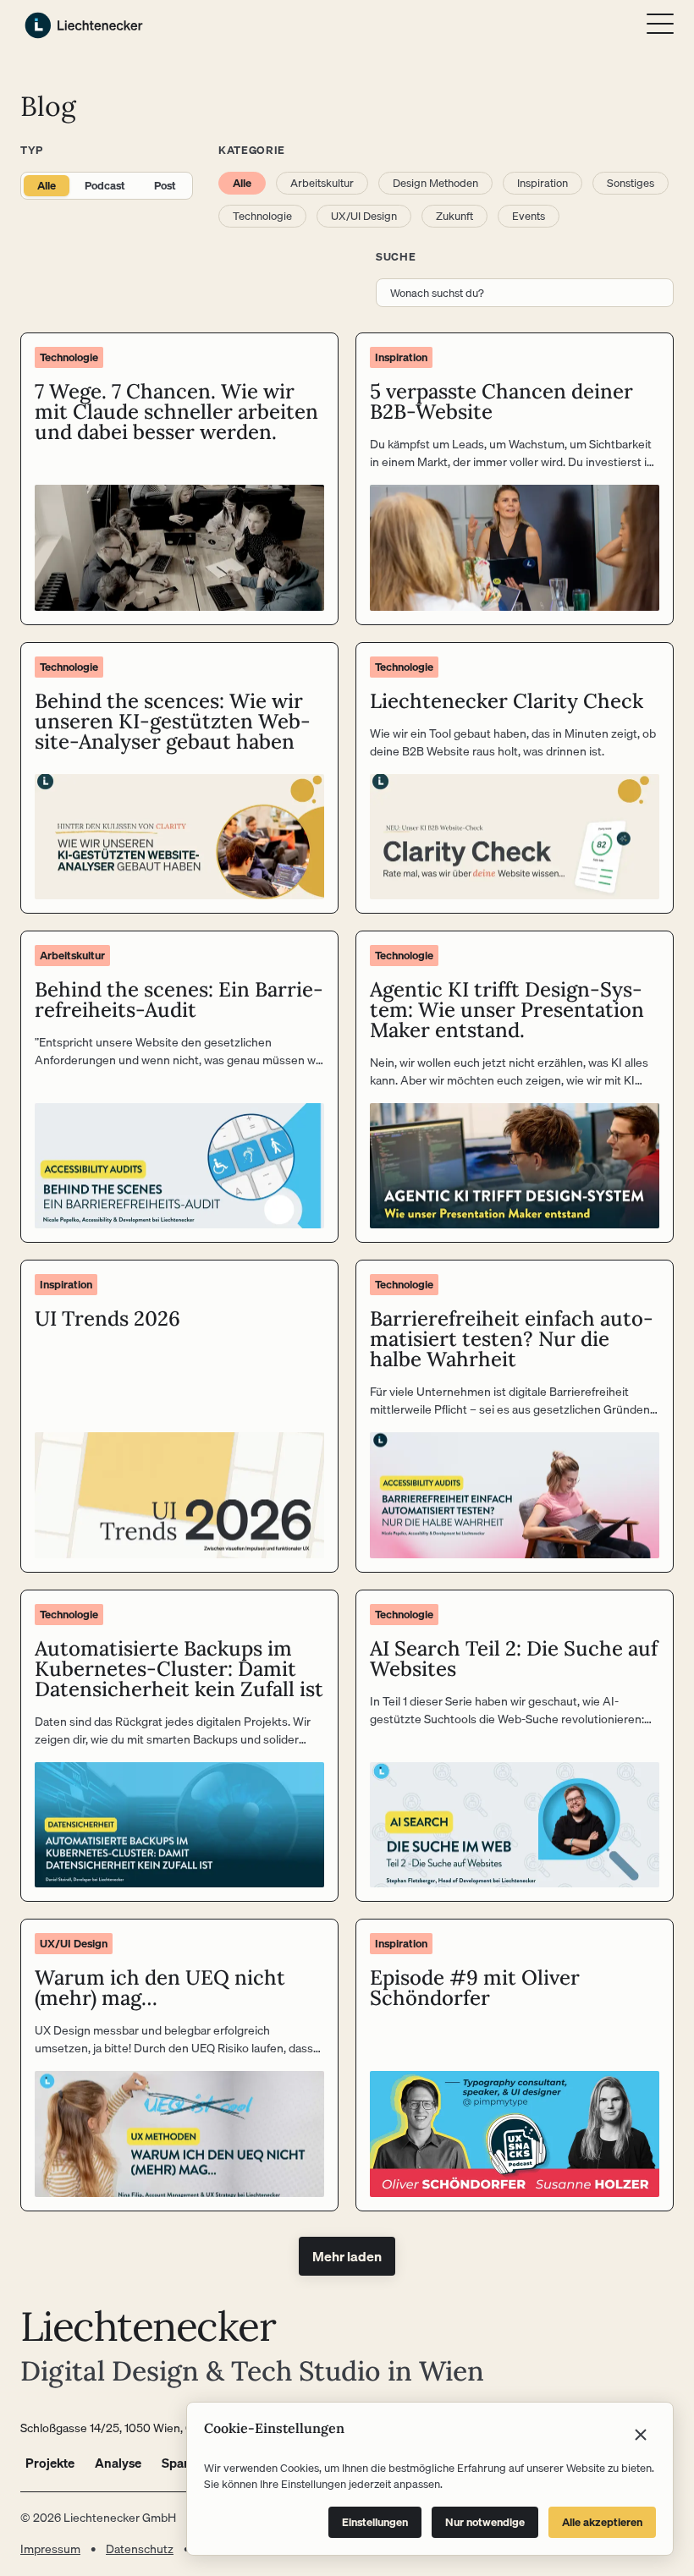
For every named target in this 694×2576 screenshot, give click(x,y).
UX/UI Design (364, 216)
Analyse (118, 2463)
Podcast (105, 185)
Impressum (50, 2549)
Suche (396, 256)
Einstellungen (375, 2522)
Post (165, 185)
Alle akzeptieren (602, 2522)
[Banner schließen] (641, 2435)
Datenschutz (140, 2549)
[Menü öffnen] (660, 24)
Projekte (50, 2463)
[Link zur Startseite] (84, 25)
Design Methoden (435, 183)
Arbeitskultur (322, 183)
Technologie (262, 216)
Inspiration (543, 183)
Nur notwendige (485, 2522)
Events (529, 216)
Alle (47, 185)
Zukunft (454, 216)
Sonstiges (631, 183)
